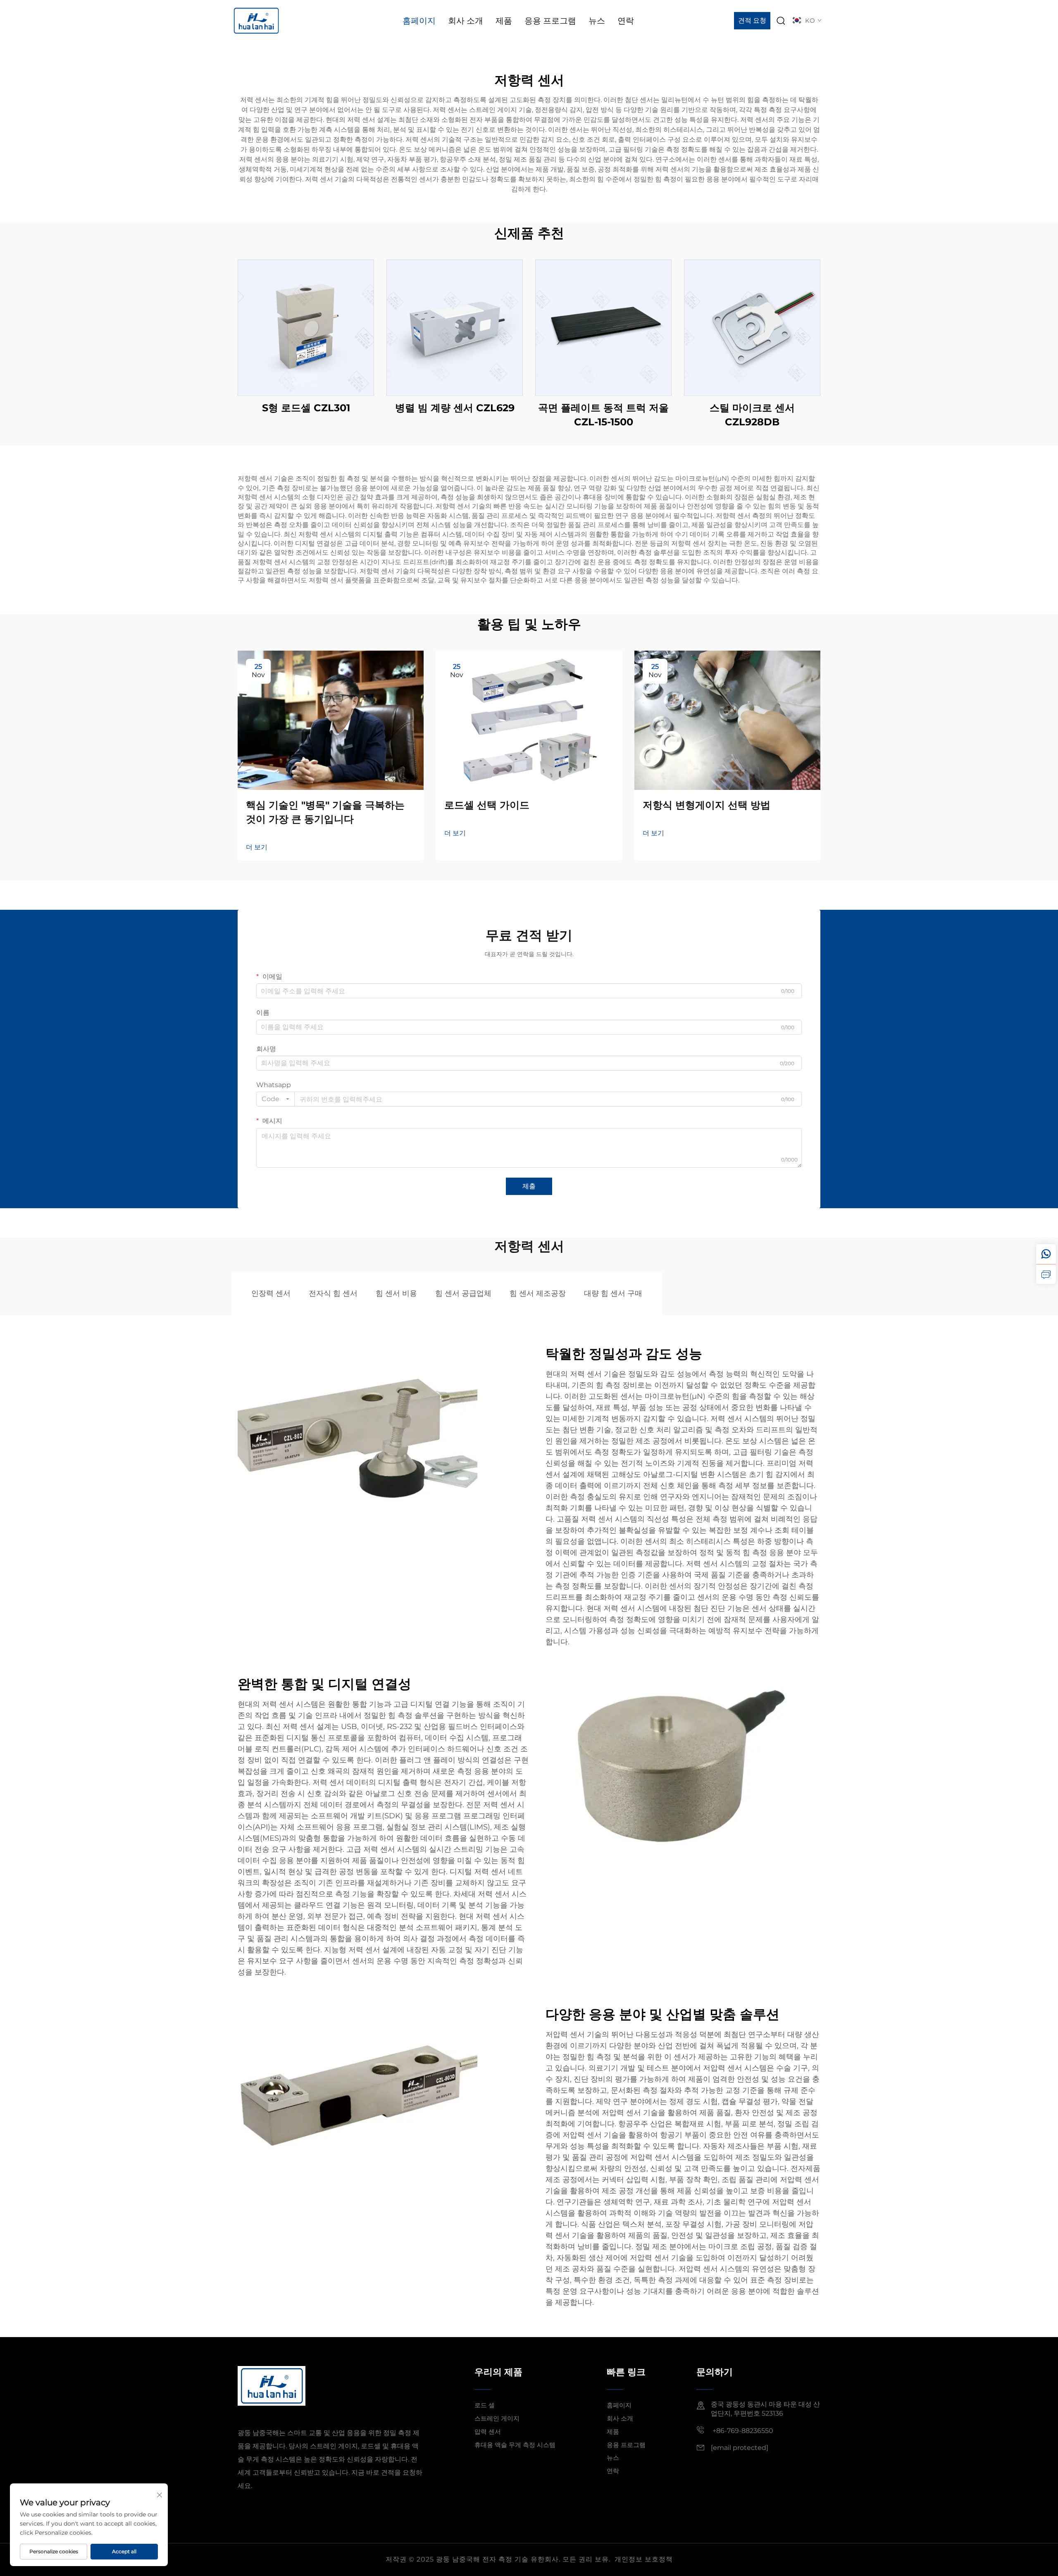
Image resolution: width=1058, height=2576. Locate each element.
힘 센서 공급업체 (463, 1293)
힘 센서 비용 (396, 1293)
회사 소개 (466, 21)
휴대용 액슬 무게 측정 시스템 (515, 2445)
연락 (626, 21)
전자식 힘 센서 (333, 1293)
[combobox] (275, 1099)
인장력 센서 (271, 1293)
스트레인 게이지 (497, 2418)
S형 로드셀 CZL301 (306, 408)
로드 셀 (485, 2405)
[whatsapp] (1046, 1254)
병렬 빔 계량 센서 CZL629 (455, 408)
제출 (529, 1186)
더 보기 (257, 847)
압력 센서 (488, 2432)
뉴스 (597, 21)
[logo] (256, 20)
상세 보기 (306, 328)
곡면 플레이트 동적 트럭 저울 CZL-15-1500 (603, 415)
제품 (504, 21)
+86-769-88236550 (742, 2431)
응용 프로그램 (550, 21)
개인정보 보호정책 (644, 2559)
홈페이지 (419, 21)
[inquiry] (1046, 1274)
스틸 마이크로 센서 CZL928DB (752, 415)
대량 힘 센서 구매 (613, 1293)
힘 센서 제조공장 (538, 1293)
